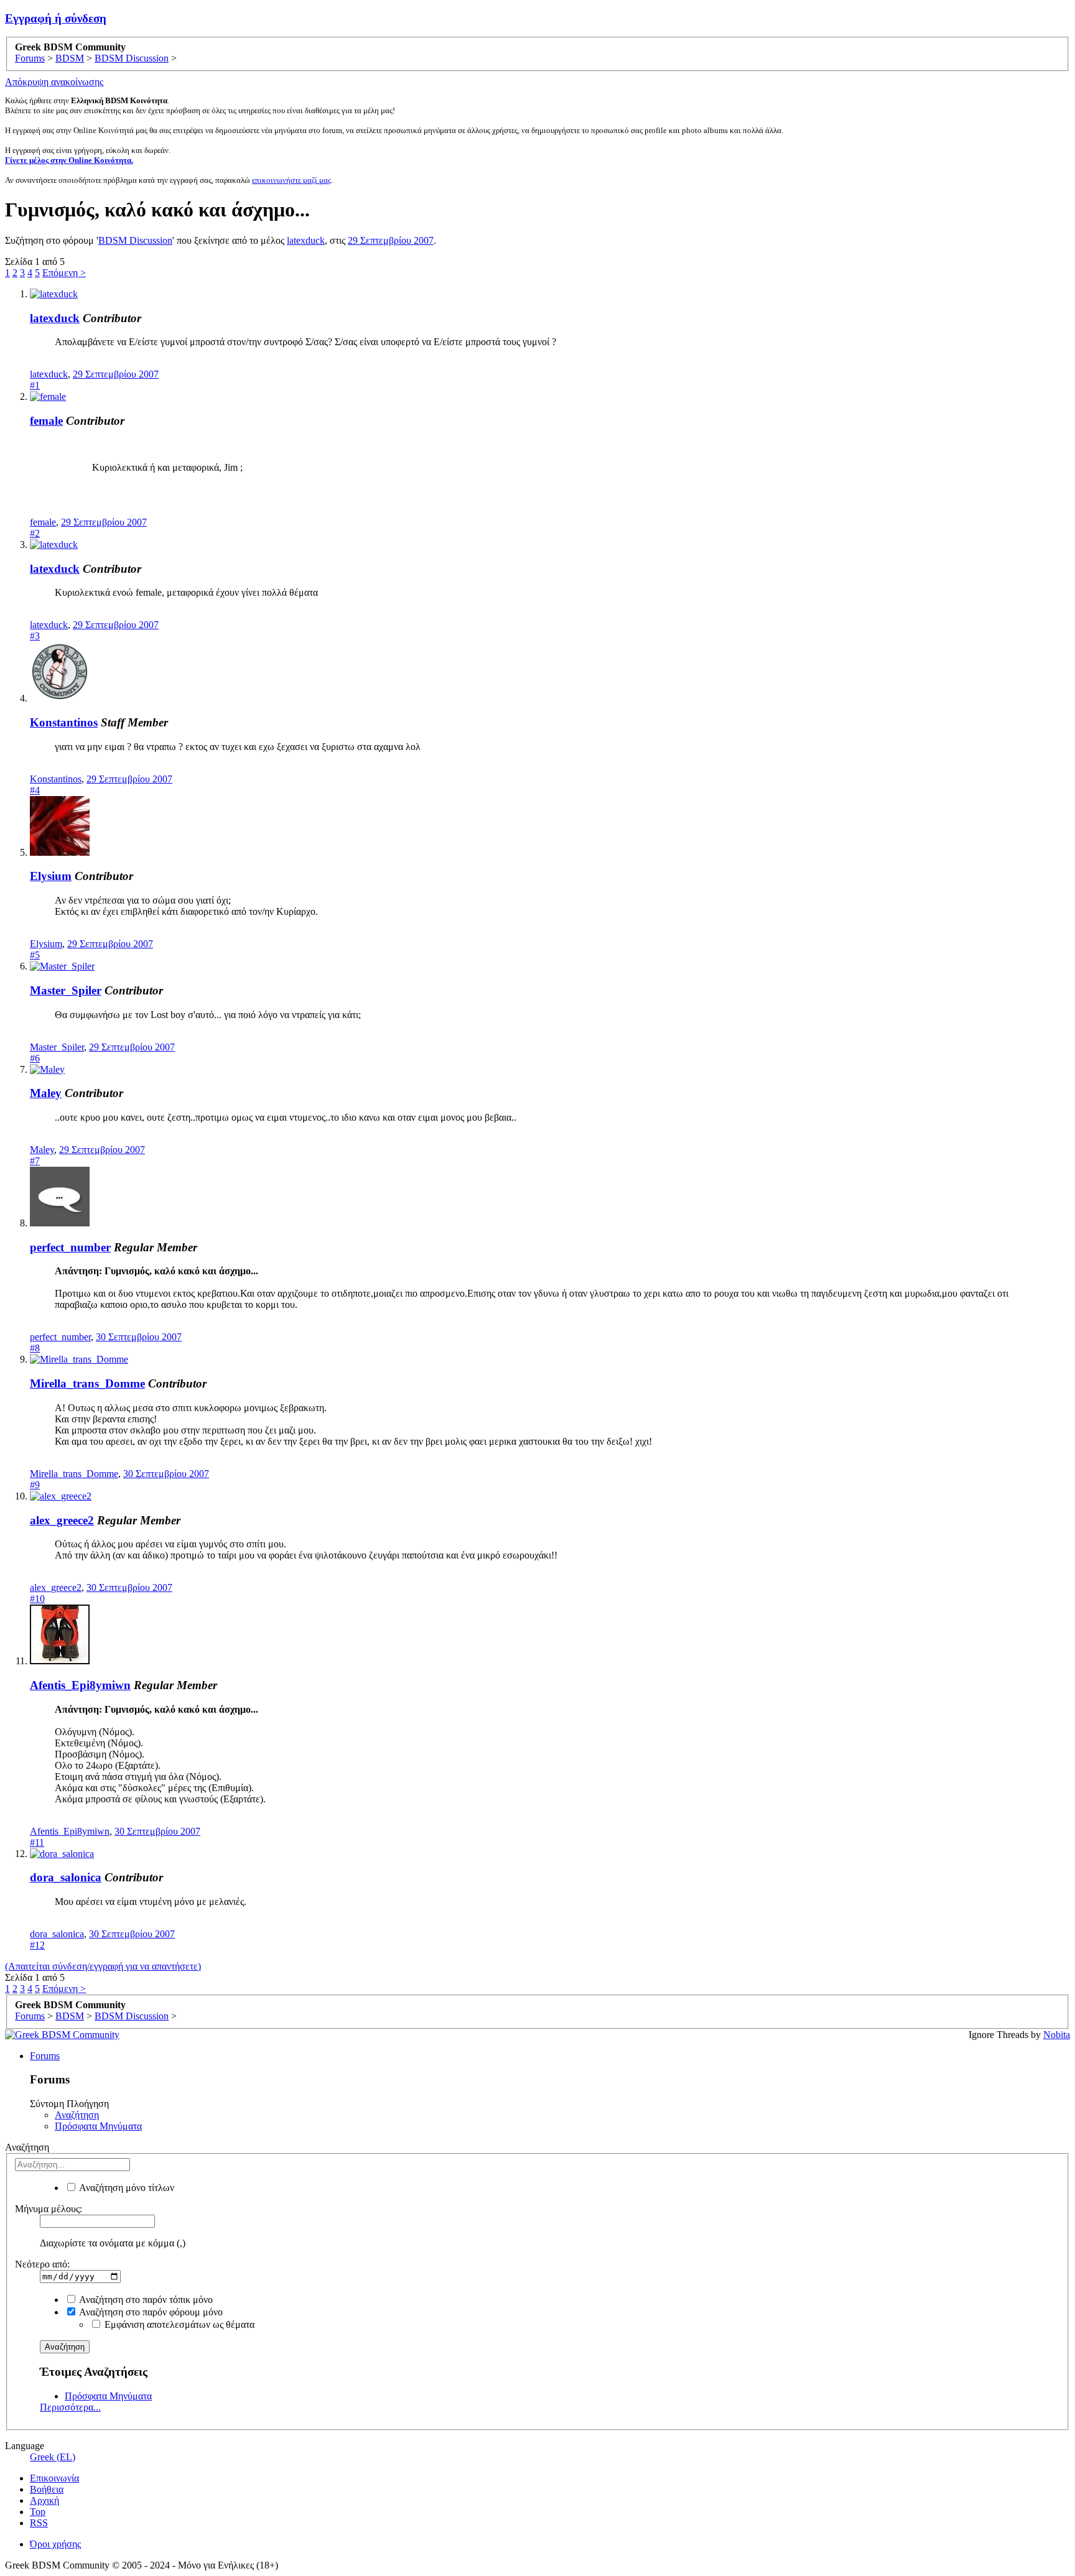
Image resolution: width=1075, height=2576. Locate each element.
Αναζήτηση (77, 2115)
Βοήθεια (47, 2489)
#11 (37, 1842)
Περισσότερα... (70, 2407)
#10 (37, 1599)
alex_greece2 (62, 1520)
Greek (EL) (53, 2457)
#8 (35, 1348)
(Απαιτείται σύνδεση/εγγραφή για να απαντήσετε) (103, 1966)
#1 (35, 385)
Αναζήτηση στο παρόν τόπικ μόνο (145, 2300)
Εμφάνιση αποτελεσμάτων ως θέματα (178, 2324)
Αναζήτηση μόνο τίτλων (126, 2188)
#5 (35, 955)
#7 (35, 1161)
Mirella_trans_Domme (87, 1383)
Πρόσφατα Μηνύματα (98, 2126)
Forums (45, 2056)
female (46, 421)
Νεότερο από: (42, 2264)
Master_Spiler (66, 990)
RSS (39, 2523)
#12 (37, 1945)
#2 (35, 533)
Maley (46, 1093)
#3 (35, 636)
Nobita (1057, 2035)
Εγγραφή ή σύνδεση (56, 18)
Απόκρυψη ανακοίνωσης (54, 82)
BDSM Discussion (135, 240)
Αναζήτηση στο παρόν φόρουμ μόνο (150, 2312)
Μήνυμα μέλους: (49, 2209)
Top (38, 2512)
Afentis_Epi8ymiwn (80, 1685)
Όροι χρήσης (55, 2544)
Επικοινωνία (54, 2478)
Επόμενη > (64, 273)
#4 (35, 790)
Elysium (51, 876)
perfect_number (70, 1247)
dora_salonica (66, 1877)
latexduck (306, 240)
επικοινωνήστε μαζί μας (291, 180)
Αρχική (44, 2500)
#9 (35, 1485)
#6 (35, 1058)
